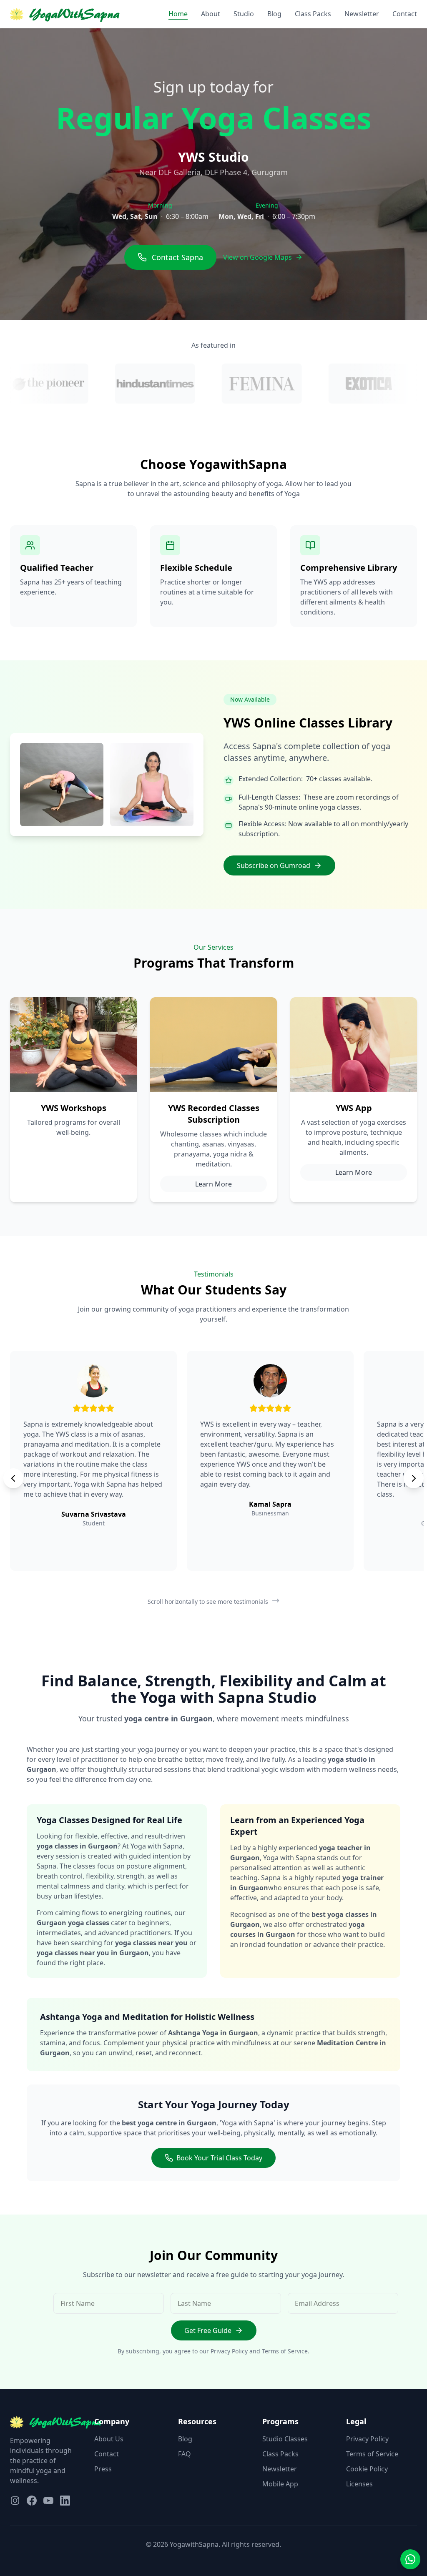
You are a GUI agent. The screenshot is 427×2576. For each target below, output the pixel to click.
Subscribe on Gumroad (274, 865)
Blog (274, 14)
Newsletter (362, 14)
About (211, 14)
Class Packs (313, 14)
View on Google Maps (257, 257)
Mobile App (280, 2484)
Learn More (213, 1184)
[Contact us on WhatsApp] (410, 2559)
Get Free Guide (208, 2330)
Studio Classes (285, 2439)
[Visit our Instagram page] (15, 2501)
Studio (244, 14)
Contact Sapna (177, 257)
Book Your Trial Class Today (219, 2158)
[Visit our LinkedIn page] (65, 2501)
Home (178, 14)
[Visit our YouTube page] (48, 2501)
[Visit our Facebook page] (32, 2501)
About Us (109, 2439)
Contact (405, 14)
